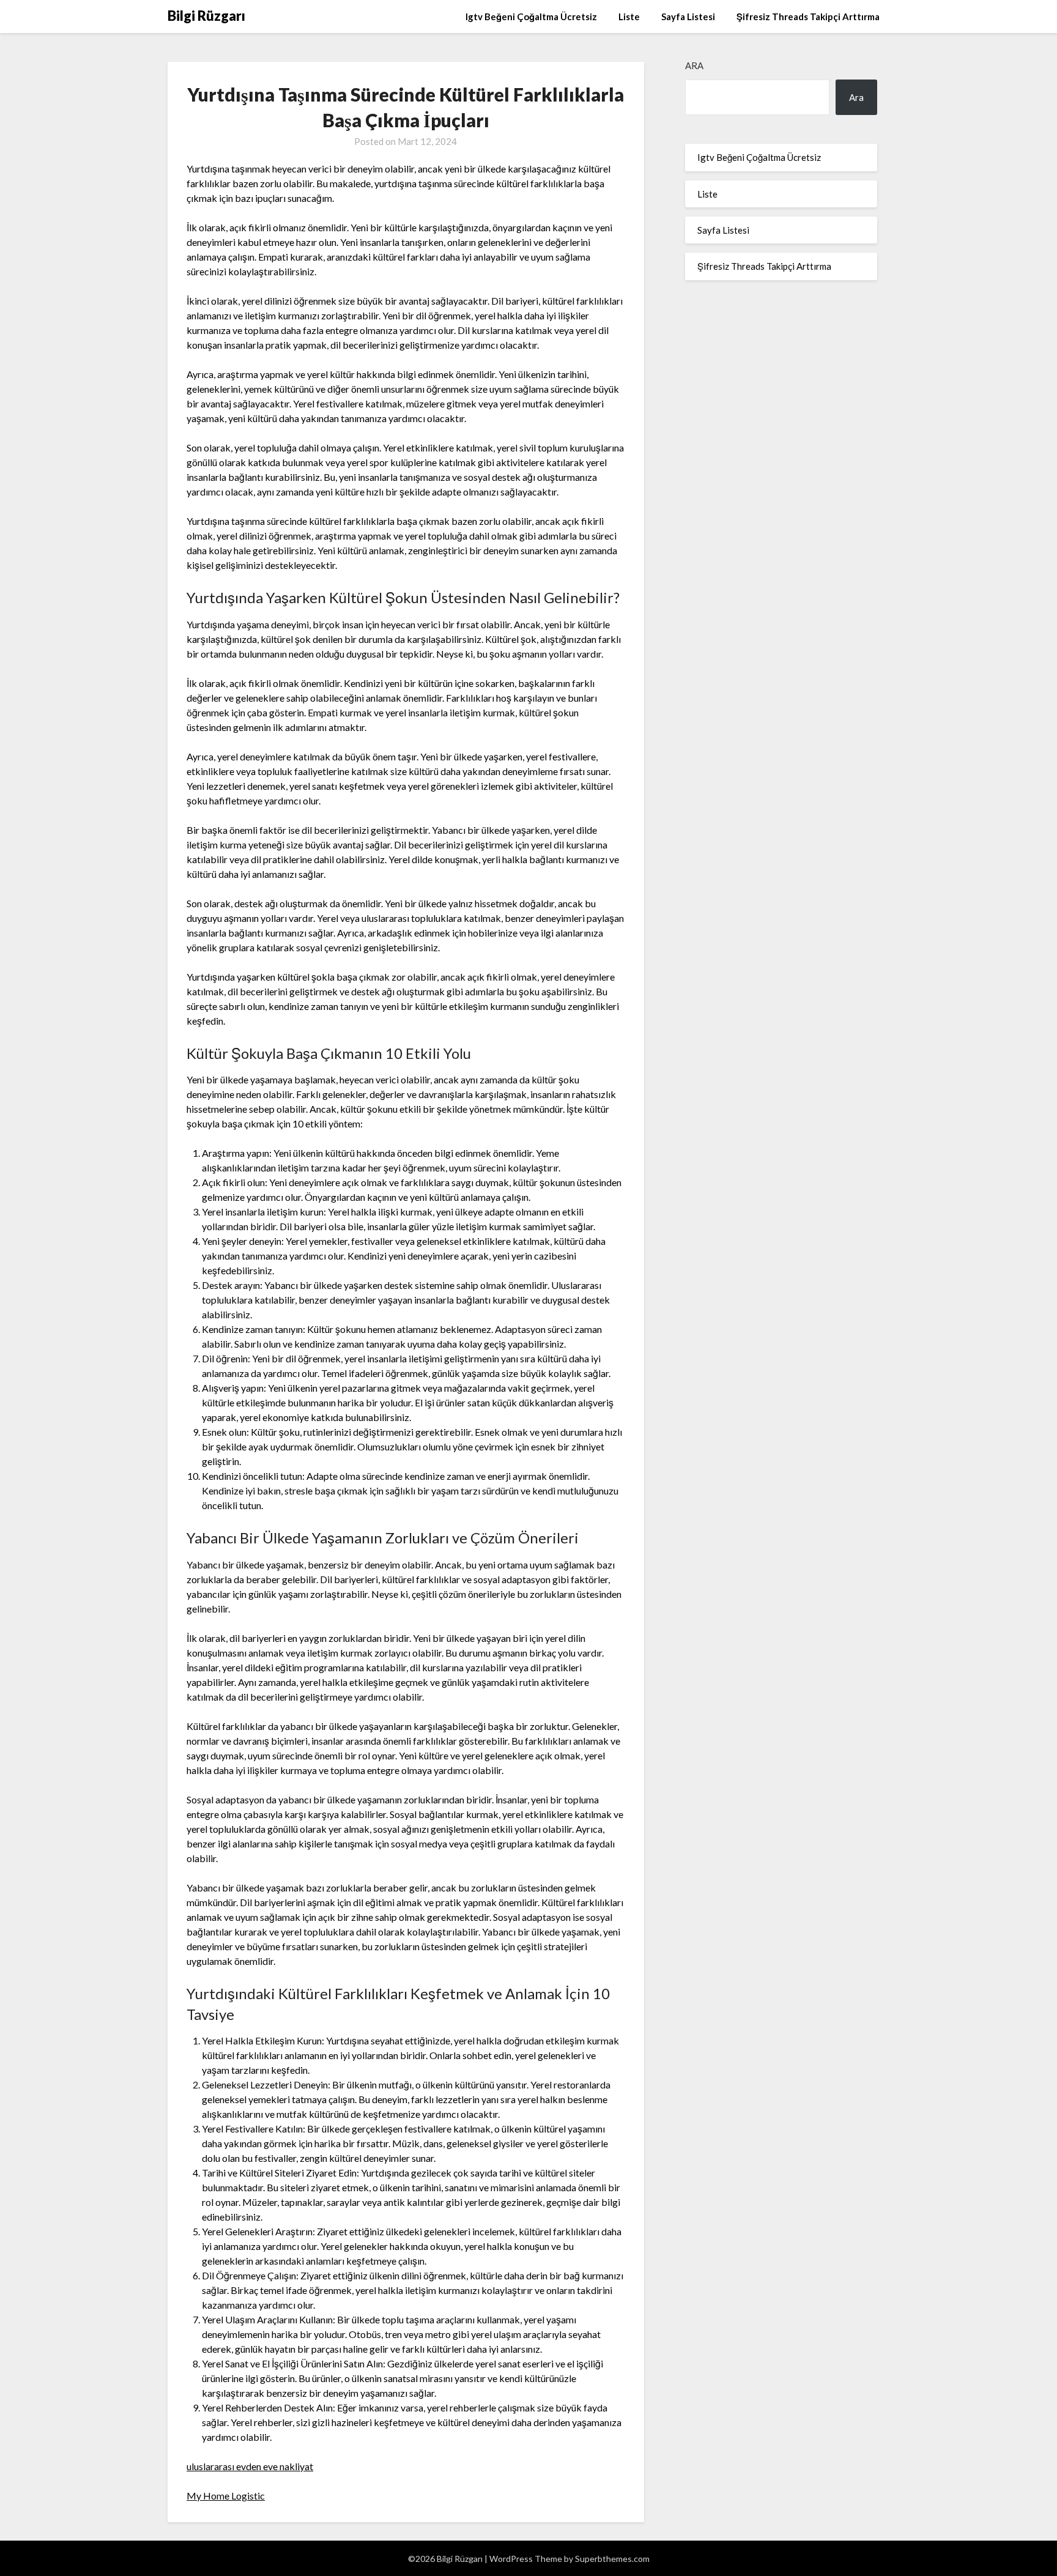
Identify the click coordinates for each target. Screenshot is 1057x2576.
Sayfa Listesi (688, 17)
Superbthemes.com (612, 2559)
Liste (629, 17)
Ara (694, 65)
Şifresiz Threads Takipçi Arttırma (808, 17)
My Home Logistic (226, 2496)
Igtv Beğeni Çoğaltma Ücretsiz (531, 17)
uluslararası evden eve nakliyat (250, 2466)
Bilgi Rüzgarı (206, 16)
